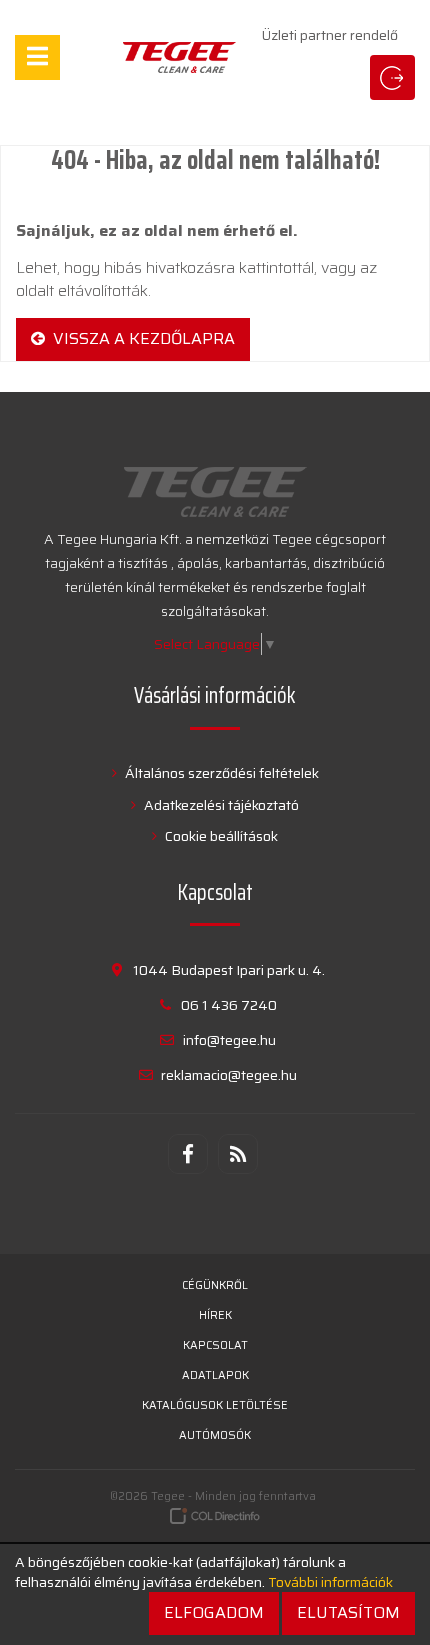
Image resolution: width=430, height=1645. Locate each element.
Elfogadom (214, 1612)
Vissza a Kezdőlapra (140, 338)
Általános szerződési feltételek (220, 773)
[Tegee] (179, 57)
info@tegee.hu (229, 1040)
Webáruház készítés (215, 1516)
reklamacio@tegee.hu (229, 1075)
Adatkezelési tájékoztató (220, 805)
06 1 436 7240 (229, 1005)
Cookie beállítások (220, 836)
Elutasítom (348, 1612)
